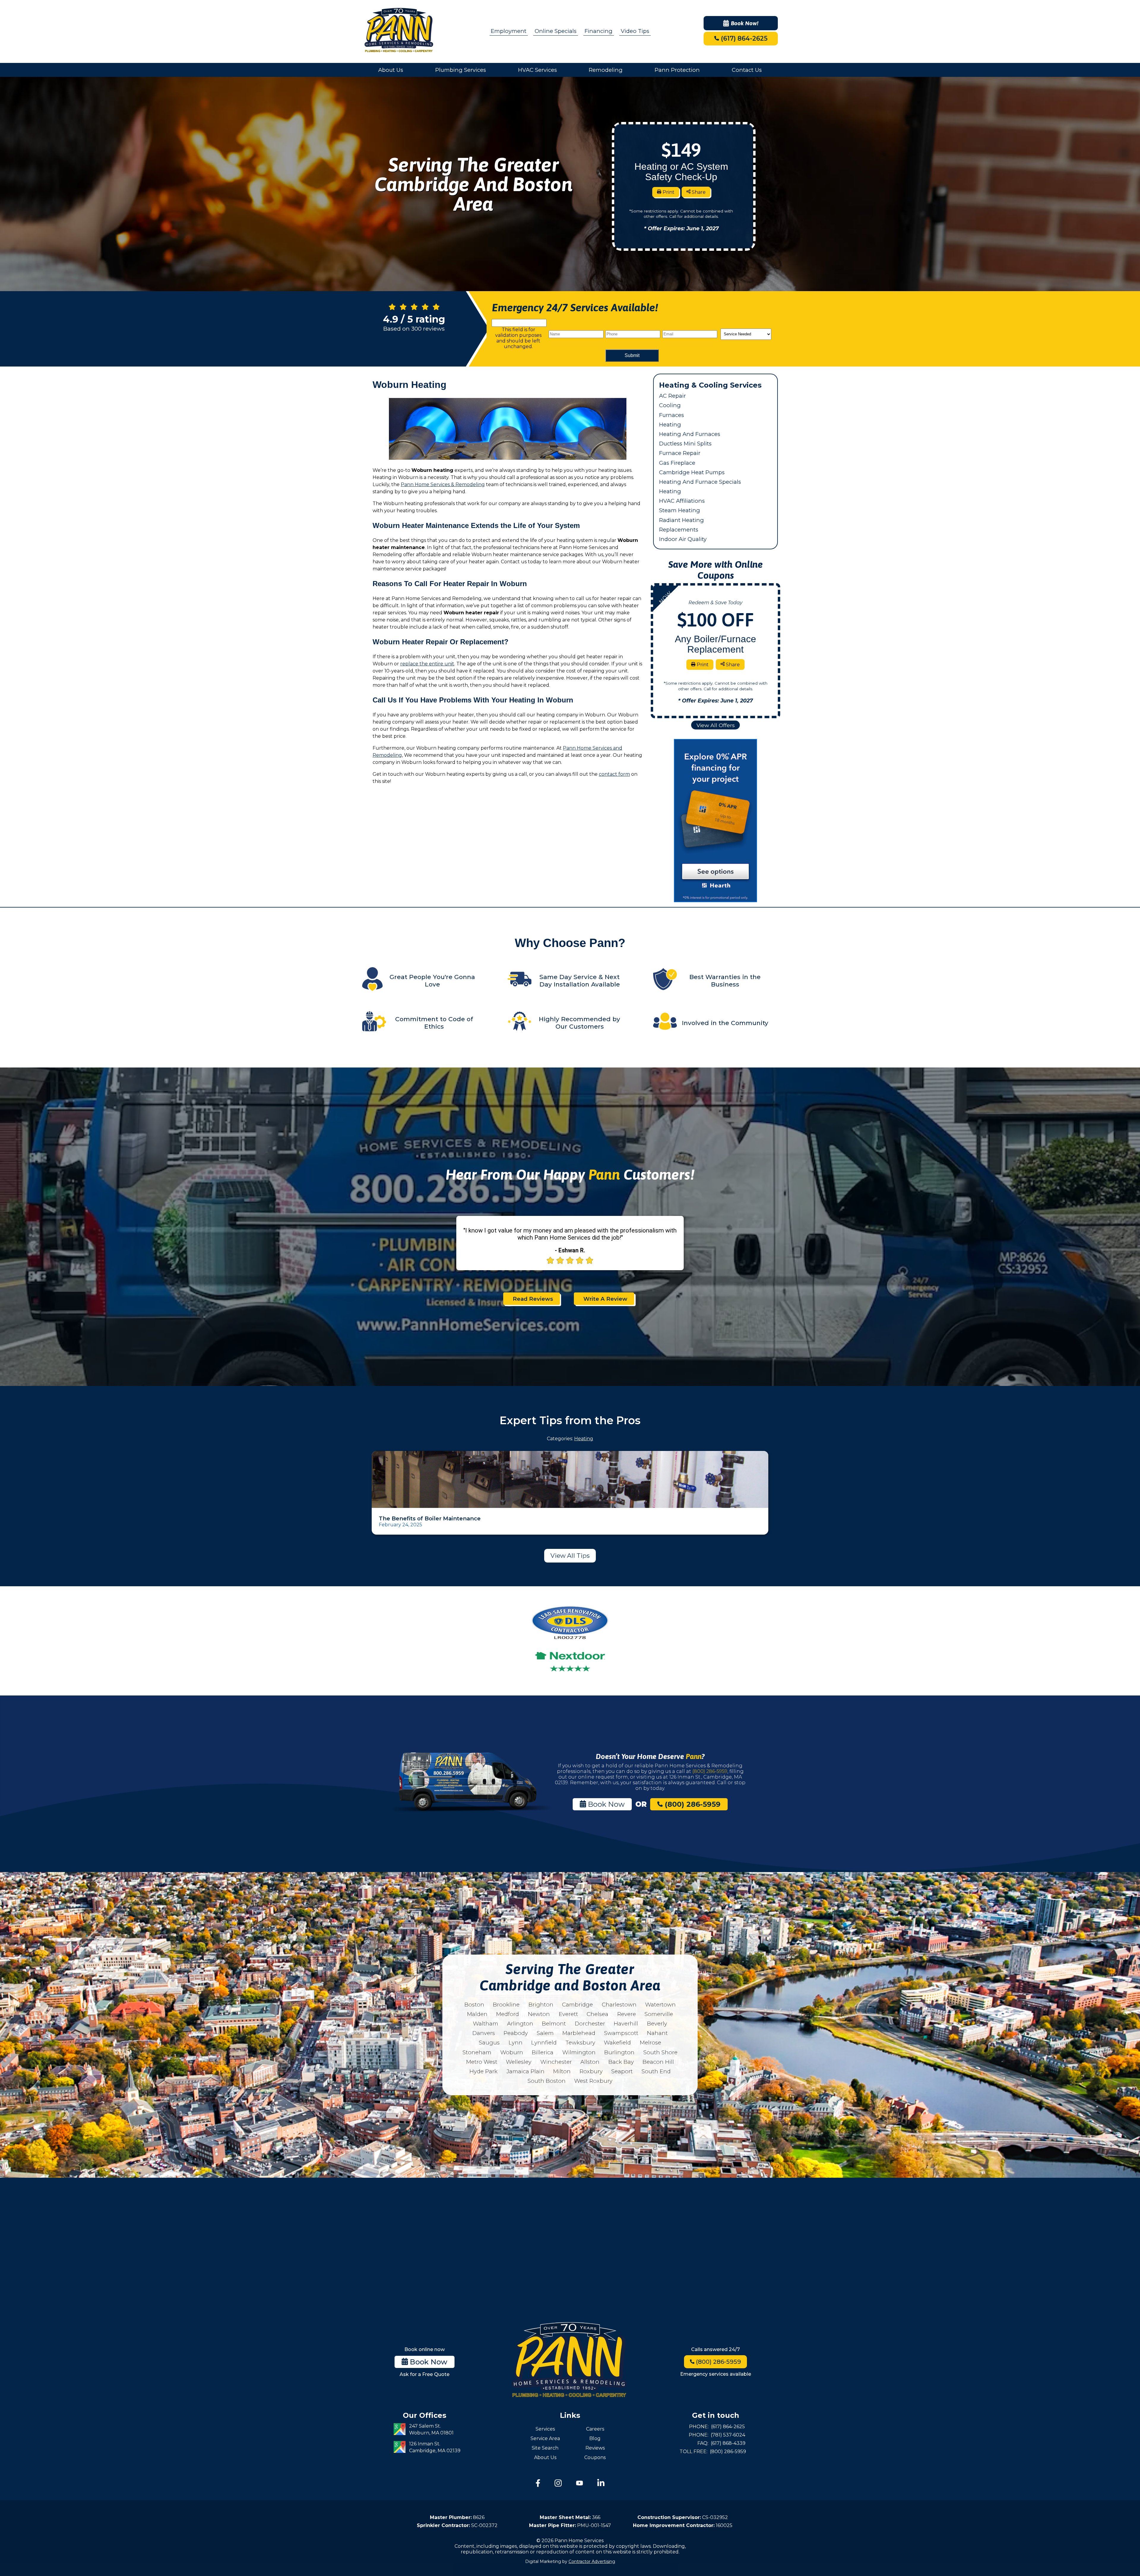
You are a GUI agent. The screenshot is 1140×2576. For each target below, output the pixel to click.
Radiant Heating (681, 520)
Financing (598, 31)
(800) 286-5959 (710, 1771)
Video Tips (635, 31)
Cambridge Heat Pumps (692, 472)
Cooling (670, 405)
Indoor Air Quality (683, 539)
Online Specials (556, 31)
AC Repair (672, 396)
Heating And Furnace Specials (700, 482)
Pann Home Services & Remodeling (443, 484)
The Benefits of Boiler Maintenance (430, 1518)
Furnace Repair (680, 453)
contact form (614, 774)
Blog (595, 2438)
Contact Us (747, 70)
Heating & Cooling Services (710, 385)
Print (668, 192)
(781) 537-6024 (728, 2435)
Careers (595, 2429)
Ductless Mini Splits (685, 444)
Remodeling (606, 70)
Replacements (679, 530)
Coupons (595, 2457)
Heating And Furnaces (690, 434)
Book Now (605, 1804)
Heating (670, 425)
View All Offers (716, 725)
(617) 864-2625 (743, 38)
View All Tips (570, 1556)
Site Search (545, 2448)
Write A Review (605, 1299)
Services (545, 2429)
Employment (509, 31)
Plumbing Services (461, 70)
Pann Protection (677, 70)
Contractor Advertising (592, 2561)
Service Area (545, 2438)
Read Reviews (533, 1299)
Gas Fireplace (677, 463)
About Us (391, 70)
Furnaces (672, 415)
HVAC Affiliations (682, 501)
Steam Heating (680, 510)
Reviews (595, 2448)
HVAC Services (537, 70)
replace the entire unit (427, 664)
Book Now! (745, 23)
